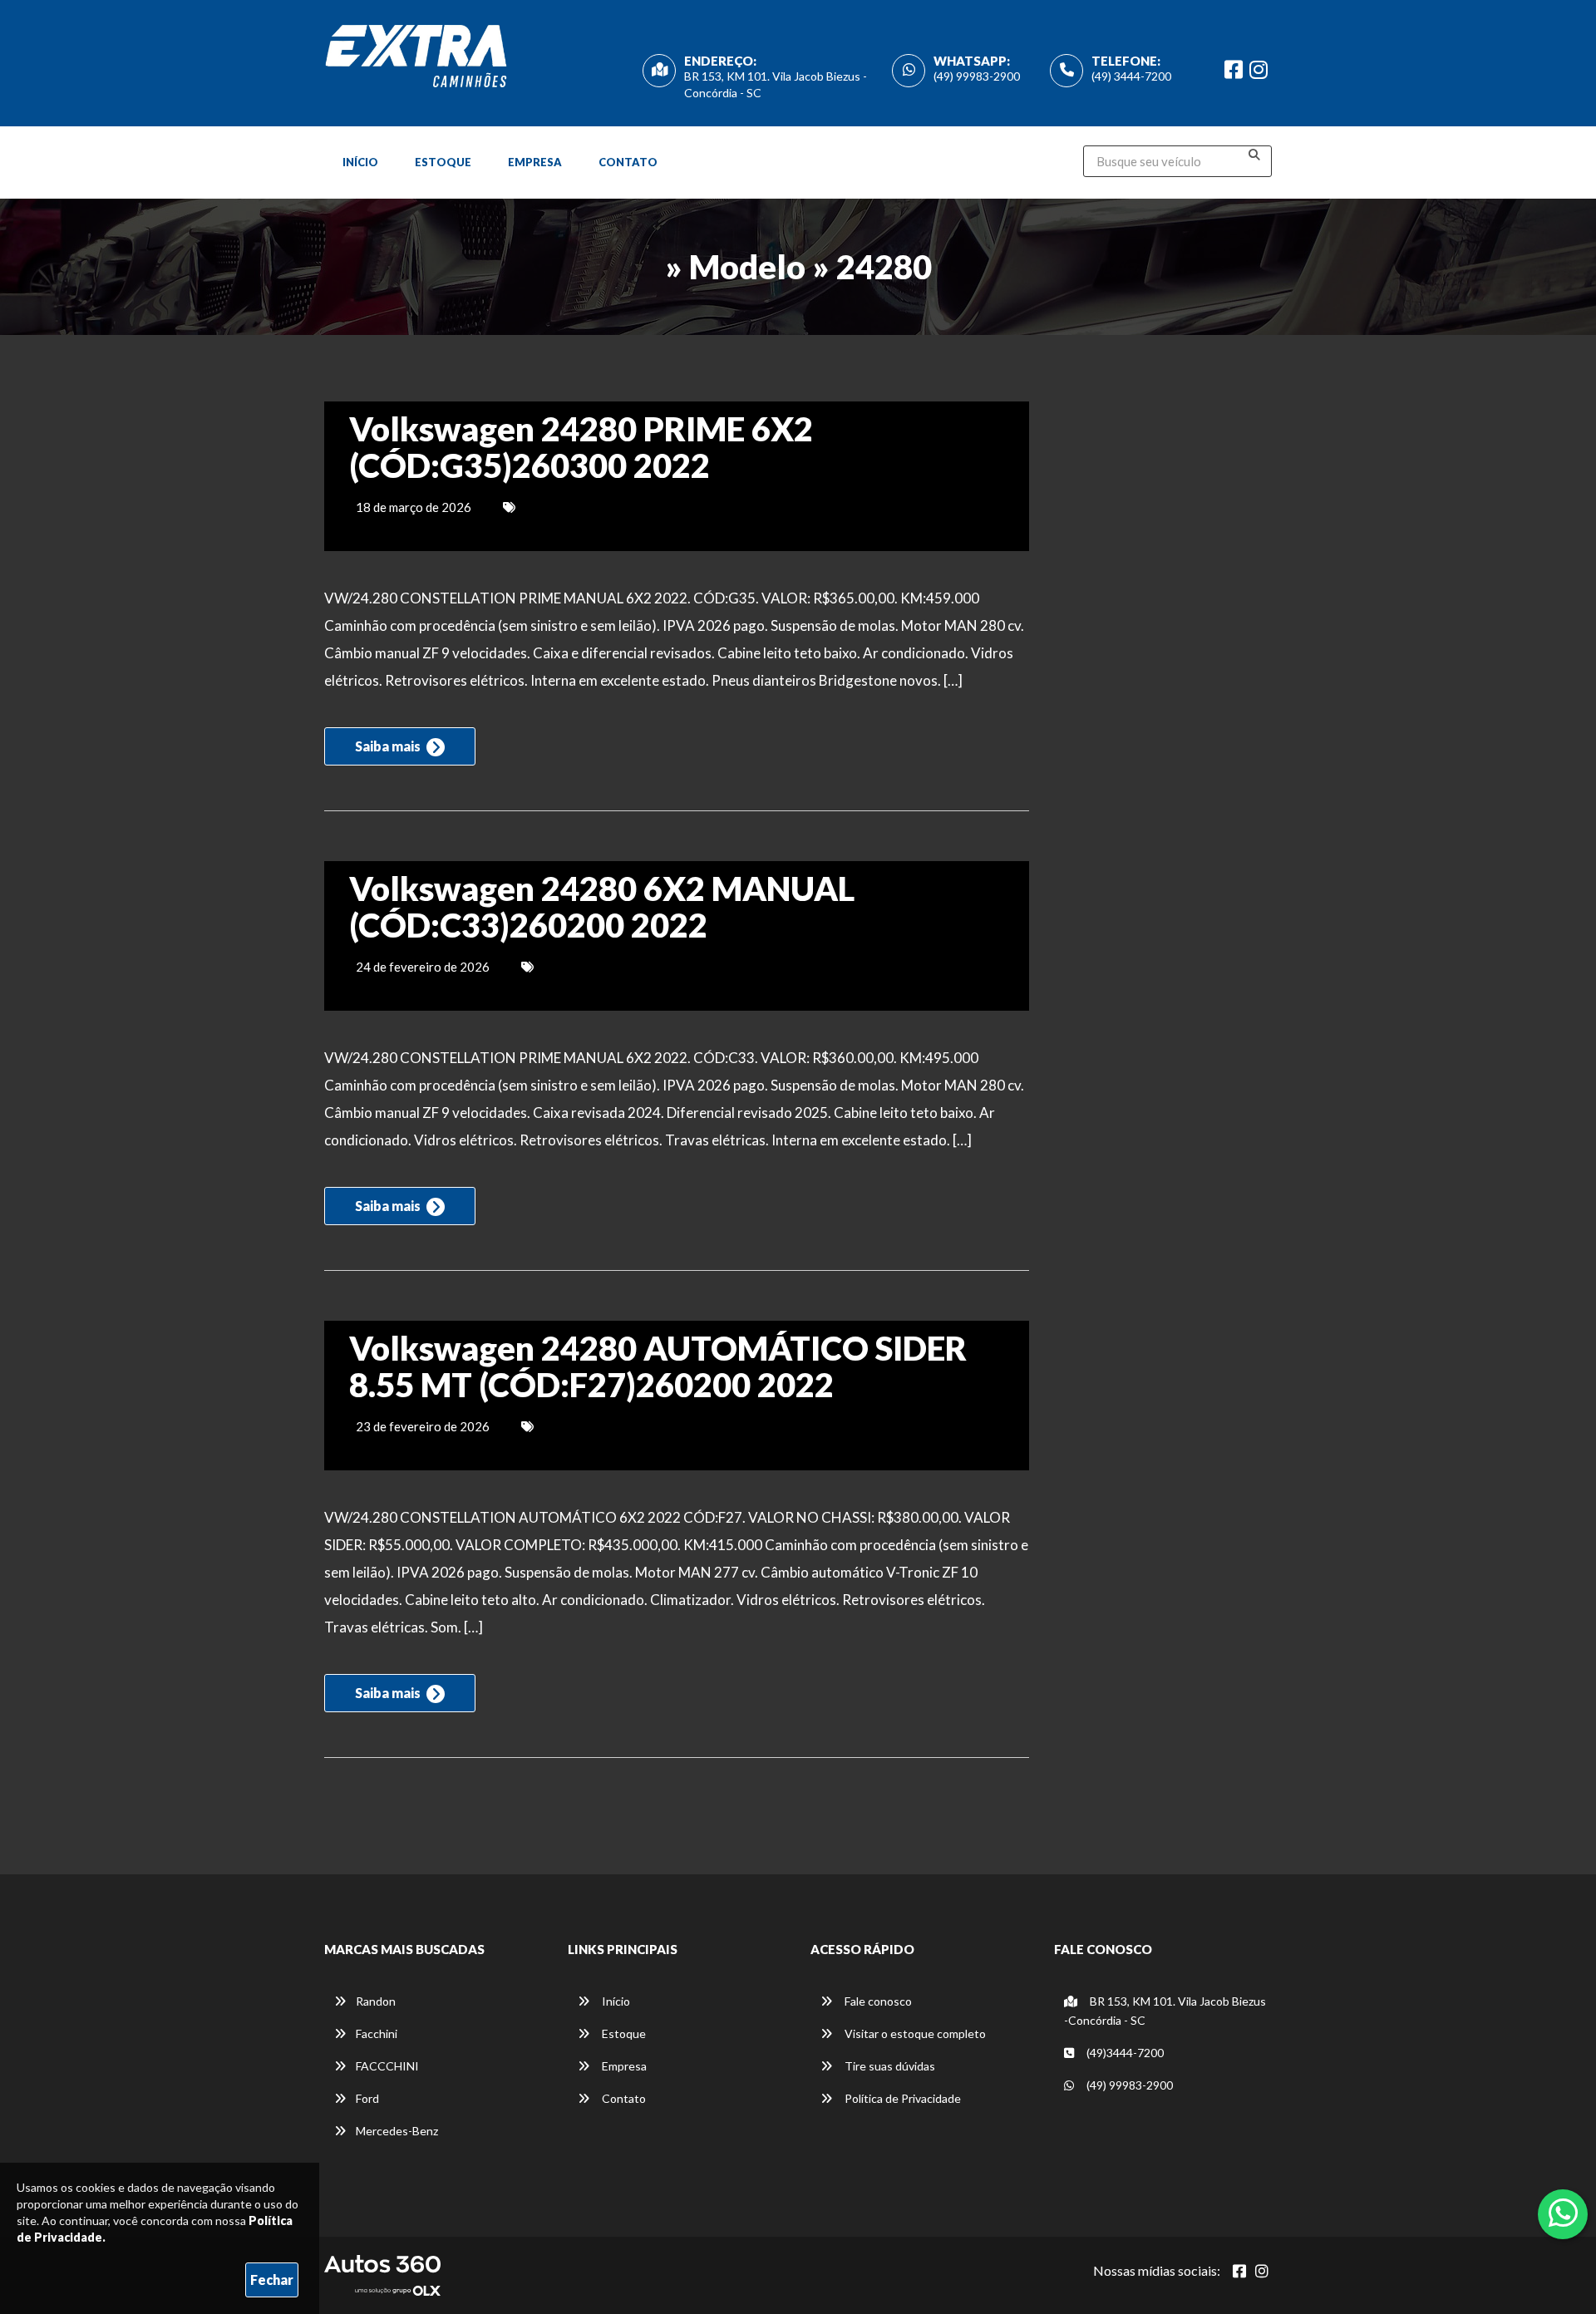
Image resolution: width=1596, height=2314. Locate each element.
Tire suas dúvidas (889, 2066)
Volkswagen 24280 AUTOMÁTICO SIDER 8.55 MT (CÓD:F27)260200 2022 (658, 1366)
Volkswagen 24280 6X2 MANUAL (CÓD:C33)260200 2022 (602, 907)
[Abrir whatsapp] (1563, 2213)
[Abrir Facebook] (1239, 2271)
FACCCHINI (387, 2066)
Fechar (272, 2280)
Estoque (443, 162)
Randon (376, 2001)
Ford (367, 2098)
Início (360, 162)
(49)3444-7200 (1124, 2053)
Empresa (535, 162)
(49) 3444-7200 (1131, 76)
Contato (628, 162)
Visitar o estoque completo (914, 2033)
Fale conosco (877, 2001)
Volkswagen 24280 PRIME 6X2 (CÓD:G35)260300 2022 (581, 447)
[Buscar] (1254, 155)
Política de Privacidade (901, 2098)
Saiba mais (389, 746)
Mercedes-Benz (397, 2131)
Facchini (377, 2033)
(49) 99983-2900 (977, 76)
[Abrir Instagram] (1262, 2271)
